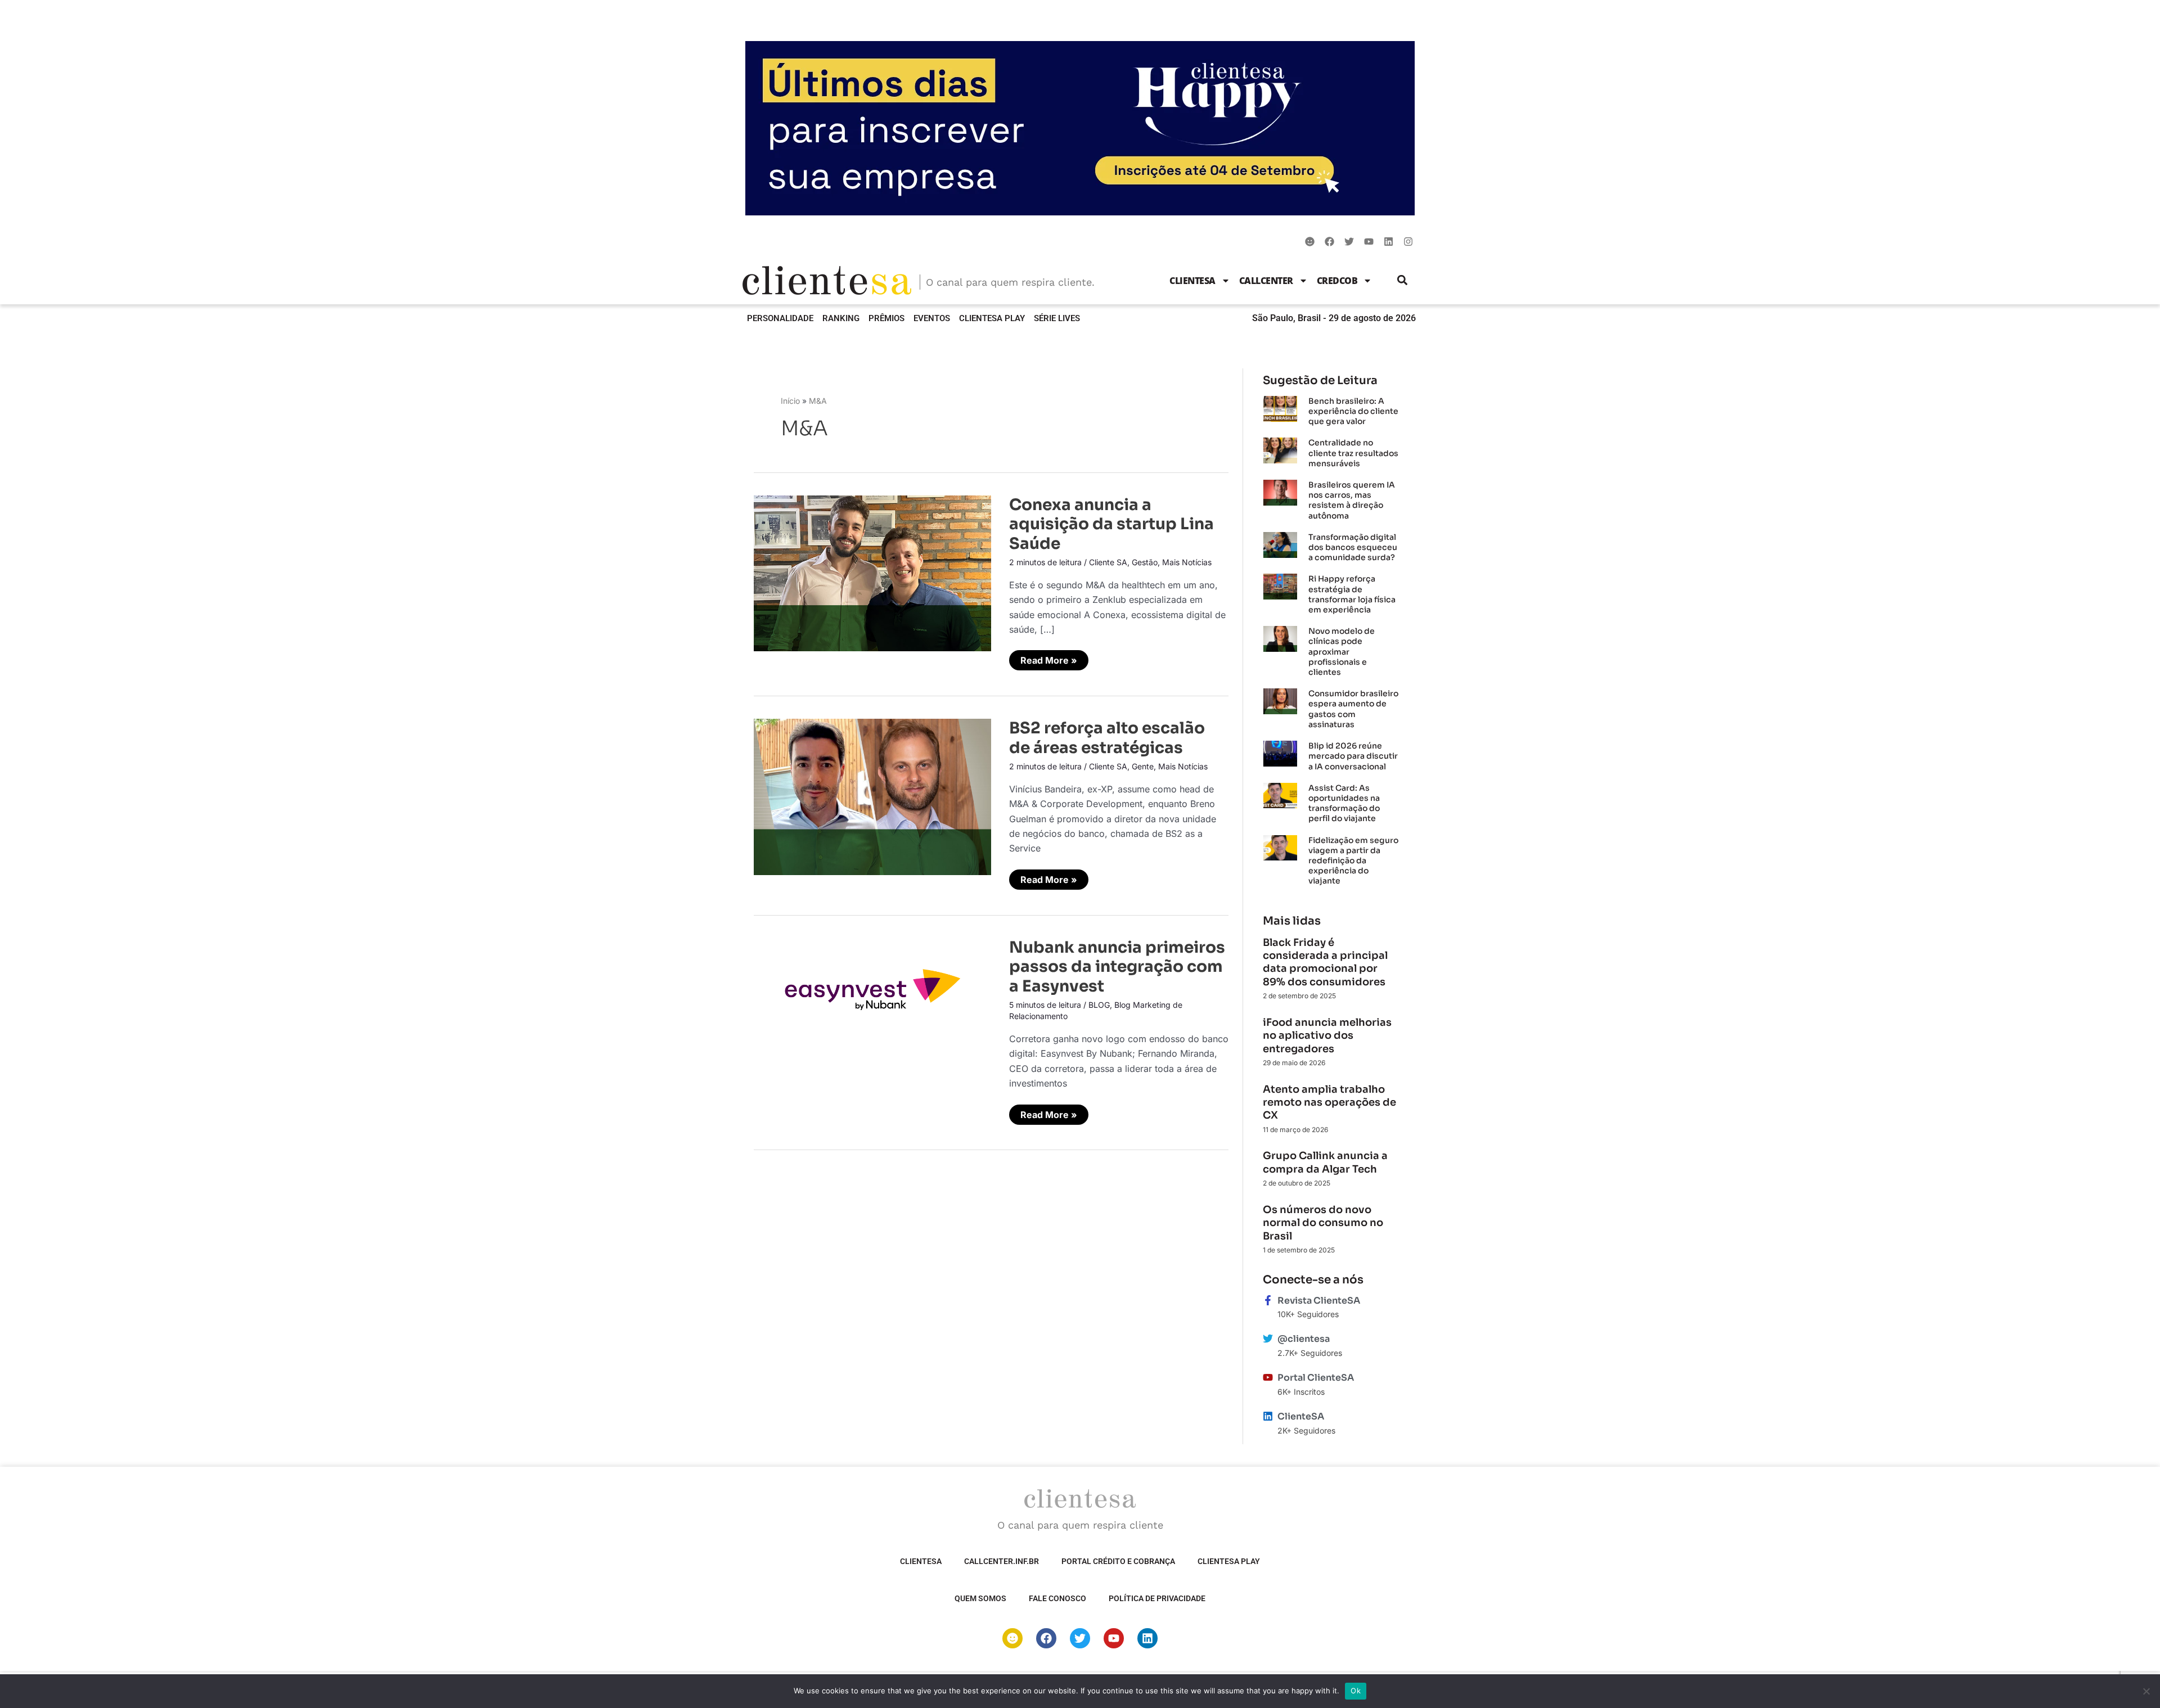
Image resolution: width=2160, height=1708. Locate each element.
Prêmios (886, 318)
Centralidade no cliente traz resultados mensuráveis (1353, 453)
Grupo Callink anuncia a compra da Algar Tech (1325, 1162)
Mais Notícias (1187, 562)
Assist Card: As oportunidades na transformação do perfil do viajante (1344, 803)
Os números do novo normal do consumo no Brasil (1323, 1223)
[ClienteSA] (1268, 1416)
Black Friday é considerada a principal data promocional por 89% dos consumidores (1325, 962)
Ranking (841, 318)
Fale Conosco (1057, 1598)
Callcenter (1266, 281)
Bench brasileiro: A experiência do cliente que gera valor (1353, 411)
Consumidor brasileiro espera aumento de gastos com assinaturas (1353, 709)
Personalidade (780, 318)
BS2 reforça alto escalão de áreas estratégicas (1107, 738)
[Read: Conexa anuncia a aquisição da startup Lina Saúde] (872, 573)
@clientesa (1304, 1339)
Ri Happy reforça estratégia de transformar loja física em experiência (1352, 594)
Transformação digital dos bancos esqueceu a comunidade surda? (1353, 547)
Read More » (1048, 658)
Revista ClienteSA (1319, 1301)
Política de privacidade (1157, 1598)
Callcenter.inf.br (1002, 1561)
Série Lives (1057, 318)
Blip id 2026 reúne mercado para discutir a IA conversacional (1353, 756)
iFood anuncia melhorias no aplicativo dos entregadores (1327, 1036)
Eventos (932, 318)
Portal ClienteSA (1316, 1378)
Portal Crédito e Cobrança (1118, 1561)
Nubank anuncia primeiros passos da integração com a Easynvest (1117, 967)
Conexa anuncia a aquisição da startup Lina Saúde (1111, 524)
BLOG (1099, 1005)
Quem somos (980, 1598)
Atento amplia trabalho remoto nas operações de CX (1329, 1103)
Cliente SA (1108, 562)
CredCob (1337, 281)
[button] (1403, 280)
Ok (1356, 1691)
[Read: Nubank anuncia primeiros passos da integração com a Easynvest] (872, 985)
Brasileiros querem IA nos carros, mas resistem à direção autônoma (1352, 500)
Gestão (1145, 562)
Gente (1143, 766)
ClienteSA (1192, 281)
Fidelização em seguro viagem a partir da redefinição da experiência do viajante (1353, 861)
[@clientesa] (1268, 1339)
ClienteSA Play (992, 318)
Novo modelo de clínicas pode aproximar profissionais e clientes (1342, 652)
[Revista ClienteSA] (1268, 1300)
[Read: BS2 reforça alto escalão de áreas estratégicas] (872, 796)
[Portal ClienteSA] (1268, 1377)
